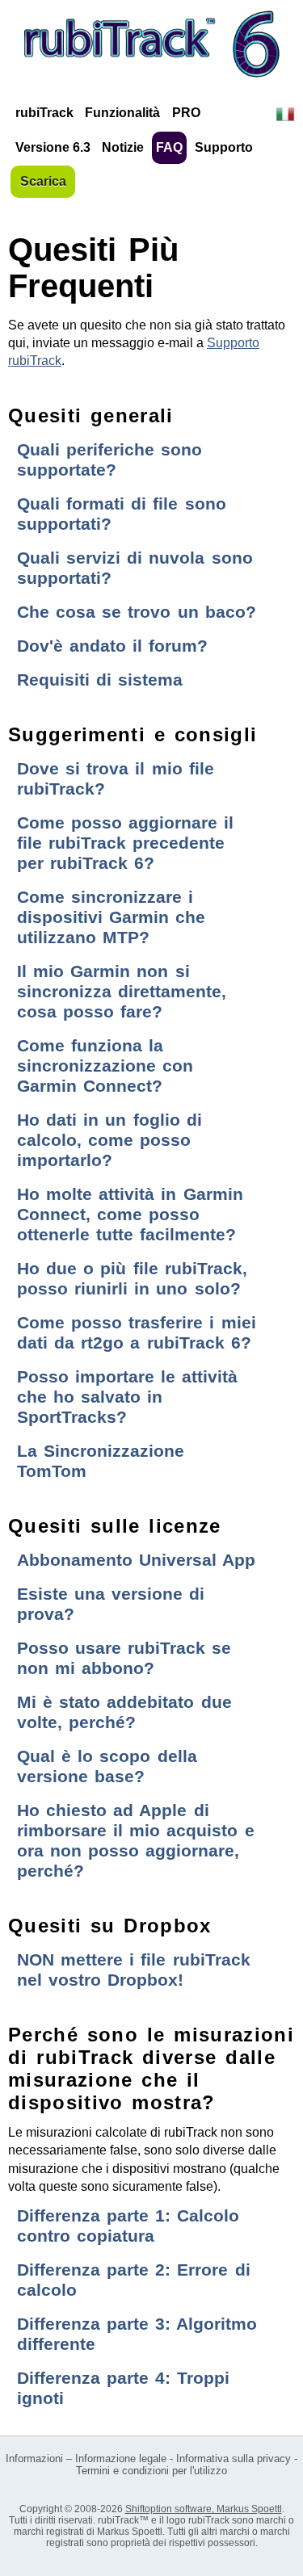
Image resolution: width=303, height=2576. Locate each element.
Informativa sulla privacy (234, 2459)
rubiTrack (44, 113)
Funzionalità (122, 113)
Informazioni (34, 2459)
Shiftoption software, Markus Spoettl (204, 2509)
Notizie (123, 147)
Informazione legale (121, 2459)
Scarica (43, 181)
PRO (186, 113)
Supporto (224, 147)
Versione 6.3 (53, 147)
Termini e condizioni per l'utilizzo (151, 2471)
